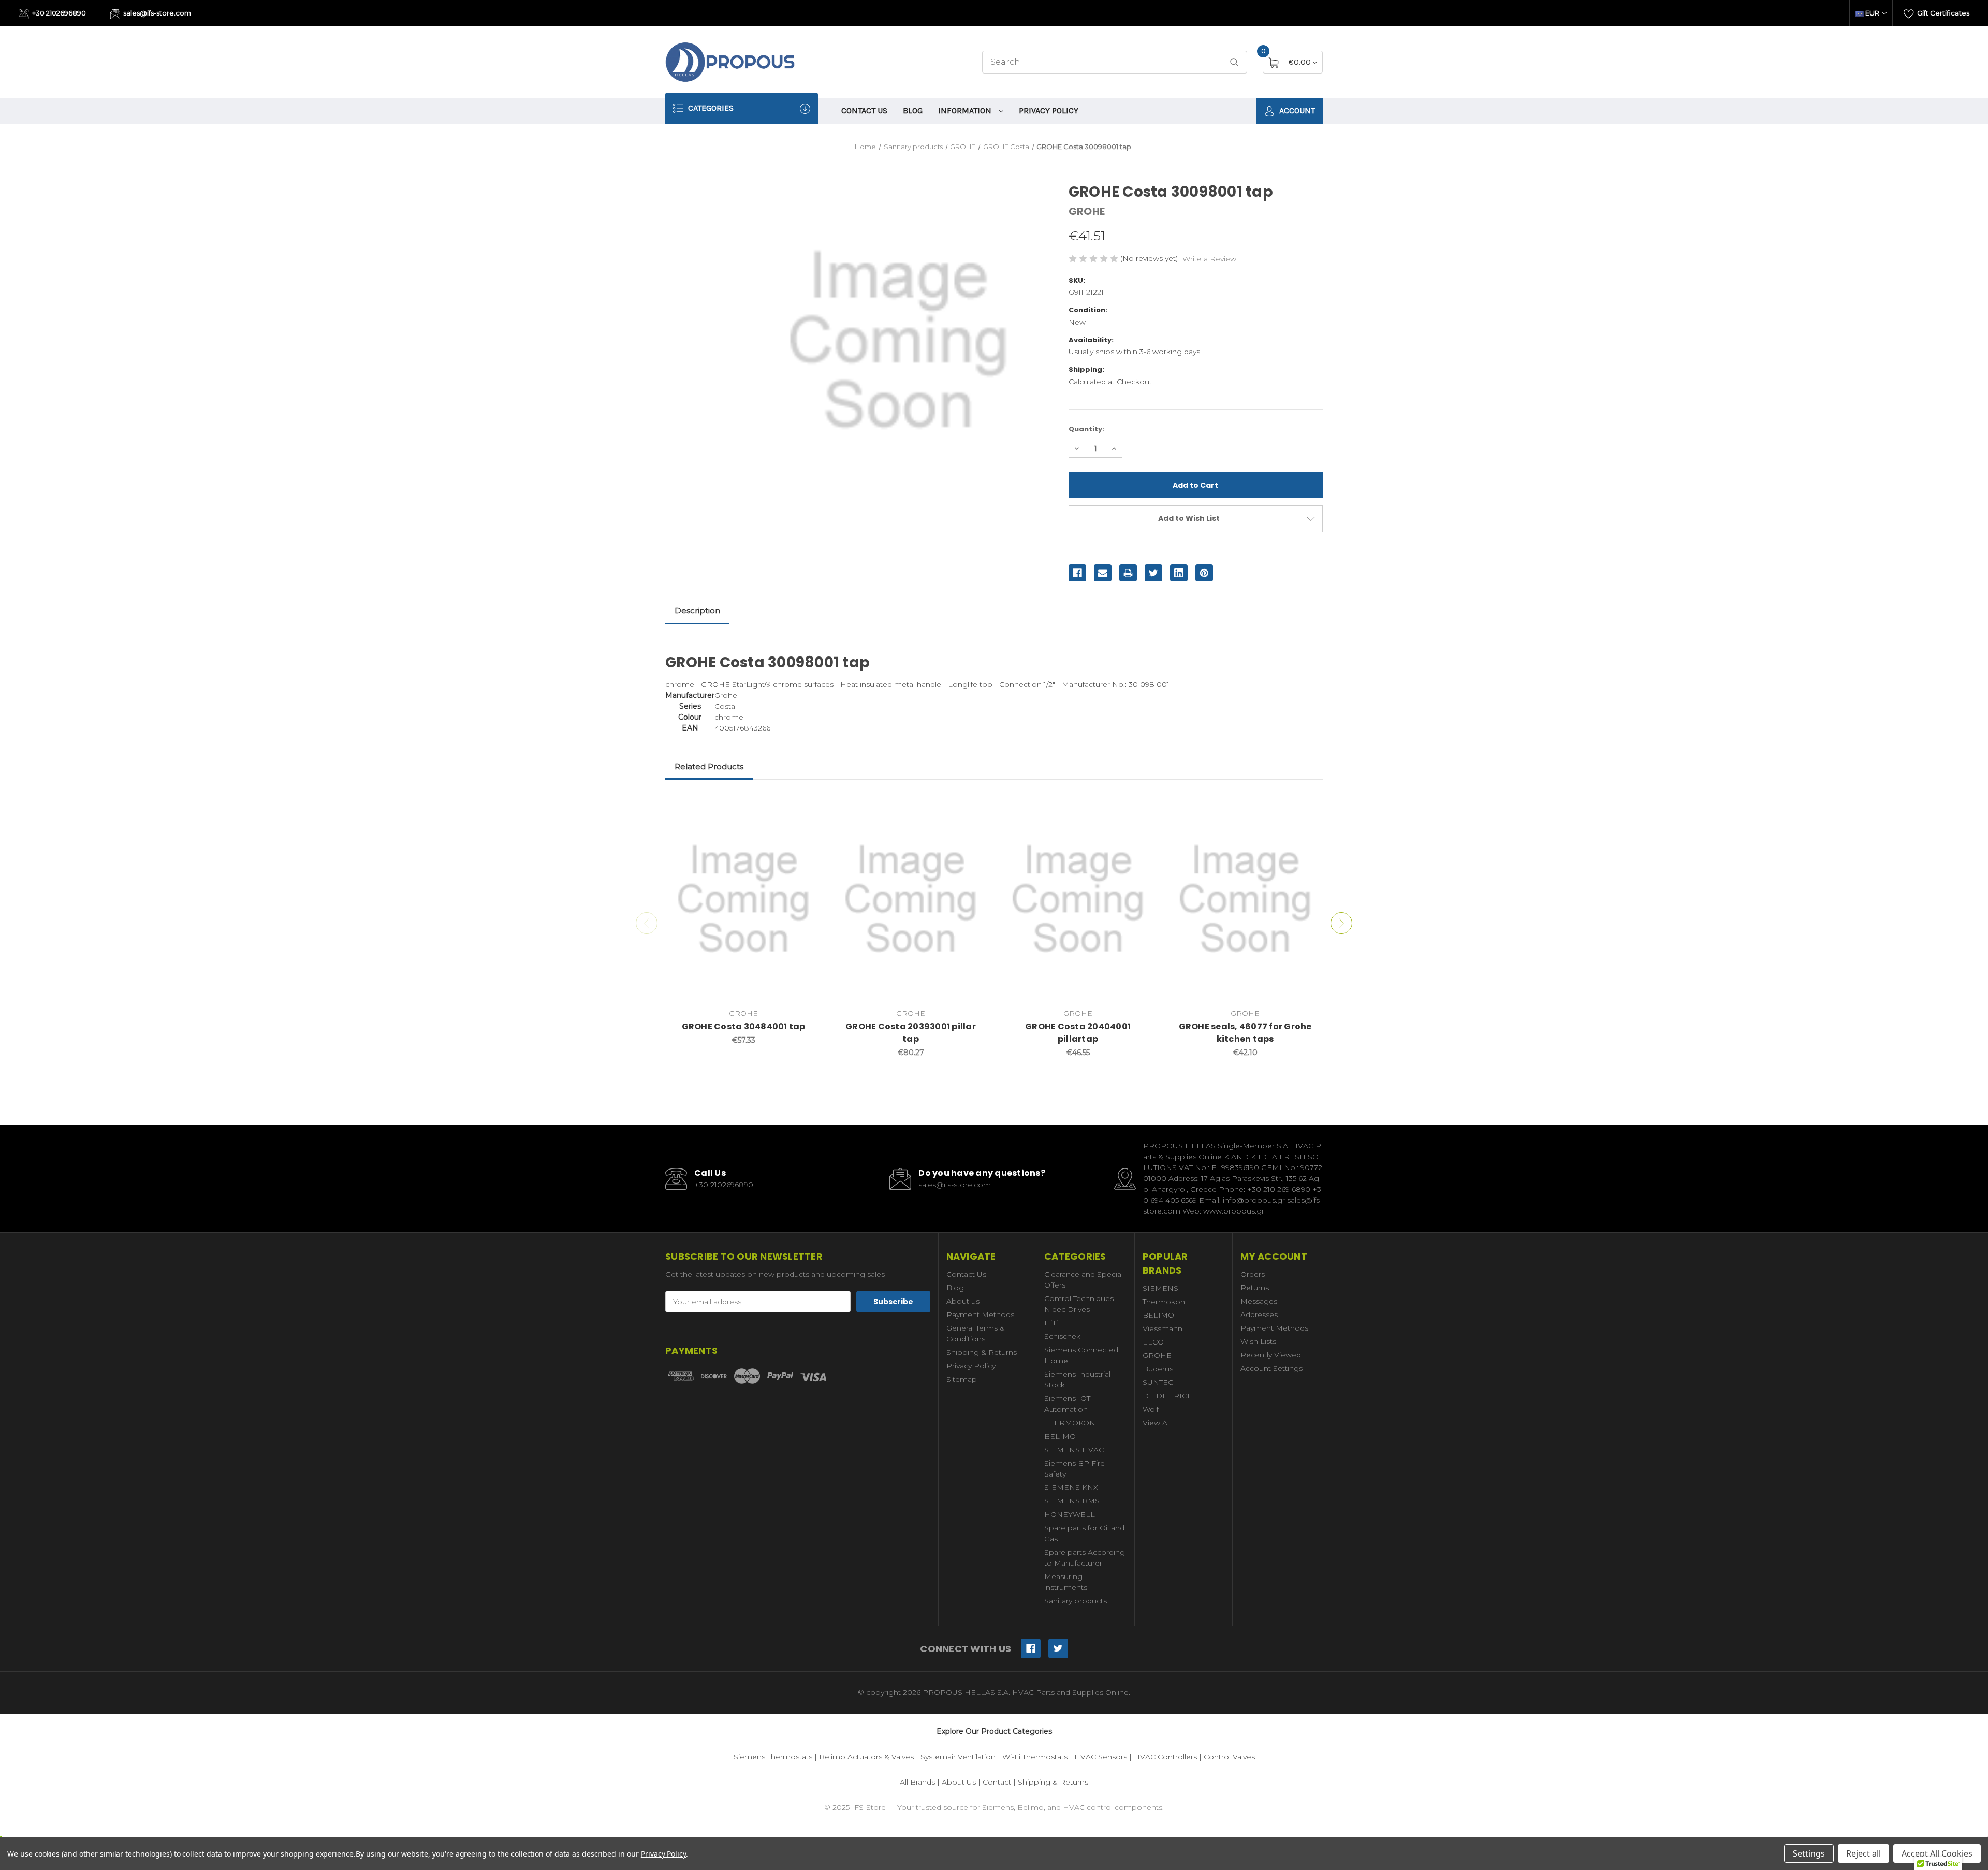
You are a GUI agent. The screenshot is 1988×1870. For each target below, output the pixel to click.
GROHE (1157, 1355)
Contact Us (864, 111)
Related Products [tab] (709, 766)
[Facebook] (1077, 573)
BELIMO (1060, 1436)
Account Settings (1271, 1368)
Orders (1253, 1274)
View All (1157, 1423)
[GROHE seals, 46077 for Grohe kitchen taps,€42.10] (1245, 899)
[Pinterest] (1204, 573)
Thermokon (1164, 1302)
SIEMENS (1160, 1288)
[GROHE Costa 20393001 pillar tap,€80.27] (911, 899)
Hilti (1051, 1323)
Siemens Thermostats (773, 1757)
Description (697, 611)
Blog (913, 111)
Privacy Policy (1049, 111)
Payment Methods (980, 1314)
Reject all (1863, 1853)
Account (1296, 111)
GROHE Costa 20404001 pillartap (1078, 1033)
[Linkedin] (1179, 573)
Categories (710, 108)
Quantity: (1086, 429)
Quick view (806, 807)
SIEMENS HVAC (1074, 1450)
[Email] (1103, 573)
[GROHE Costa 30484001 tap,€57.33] (743, 899)
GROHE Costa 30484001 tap (744, 1026)
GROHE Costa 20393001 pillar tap (911, 1033)
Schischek (1062, 1336)
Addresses (1259, 1314)
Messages (1259, 1301)
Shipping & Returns (982, 1352)
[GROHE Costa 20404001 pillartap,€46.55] (1078, 899)
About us (963, 1301)
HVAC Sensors (1101, 1757)
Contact (997, 1782)
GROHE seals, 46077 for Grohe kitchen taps (1245, 1033)
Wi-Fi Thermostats (1035, 1757)
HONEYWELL (1070, 1514)
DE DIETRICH (1168, 1396)
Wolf (1151, 1409)
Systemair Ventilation (958, 1757)
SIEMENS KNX (1071, 1487)
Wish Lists (1258, 1341)
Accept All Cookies (1937, 1853)
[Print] (1128, 573)
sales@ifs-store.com (156, 13)
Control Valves (1229, 1757)
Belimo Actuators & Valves (866, 1757)
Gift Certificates (1942, 13)
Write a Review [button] (1209, 259)
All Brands (917, 1782)
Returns (1255, 1288)
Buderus (1158, 1369)
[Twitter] (1153, 573)
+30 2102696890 (58, 13)
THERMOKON (1070, 1423)
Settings (1809, 1853)
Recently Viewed (1271, 1355)
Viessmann (1163, 1328)
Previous (647, 923)
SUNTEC (1158, 1382)
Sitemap (962, 1379)
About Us (959, 1782)
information (966, 111)
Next (1341, 923)
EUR (1872, 13)
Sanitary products (1076, 1601)
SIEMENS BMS (1072, 1501)
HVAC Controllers (1165, 1757)
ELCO (1153, 1342)
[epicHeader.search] (1234, 62)
